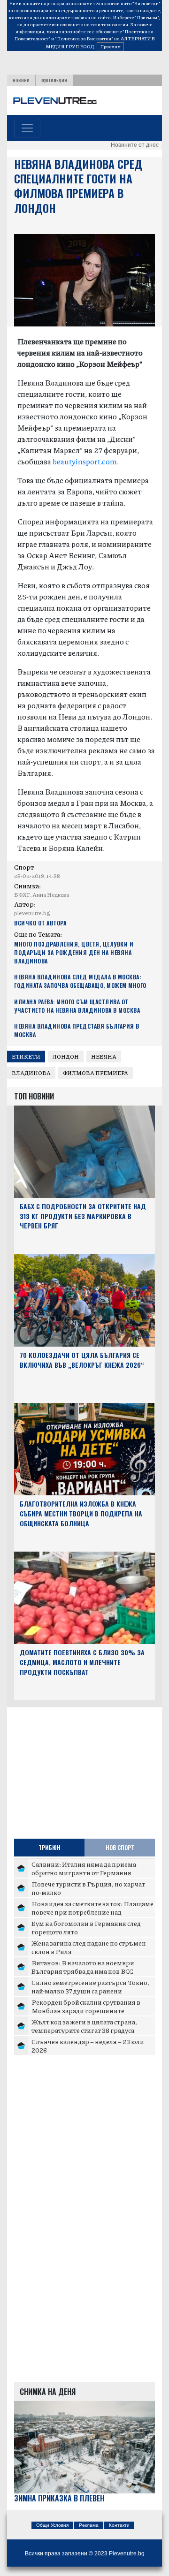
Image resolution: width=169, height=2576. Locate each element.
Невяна (104, 1057)
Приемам (110, 46)
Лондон (66, 1057)
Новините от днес (135, 145)
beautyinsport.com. (86, 461)
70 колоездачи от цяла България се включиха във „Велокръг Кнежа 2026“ (82, 1360)
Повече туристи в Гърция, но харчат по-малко (88, 1888)
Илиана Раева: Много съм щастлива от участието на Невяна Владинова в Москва (77, 1006)
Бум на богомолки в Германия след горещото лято (86, 1927)
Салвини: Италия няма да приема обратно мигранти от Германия (84, 1868)
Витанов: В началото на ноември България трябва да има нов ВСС (83, 1967)
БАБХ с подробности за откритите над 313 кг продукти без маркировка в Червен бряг (83, 1216)
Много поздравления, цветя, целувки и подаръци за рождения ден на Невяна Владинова (74, 952)
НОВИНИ (21, 80)
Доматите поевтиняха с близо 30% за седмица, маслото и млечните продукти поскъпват (82, 1662)
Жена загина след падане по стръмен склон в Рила (89, 1947)
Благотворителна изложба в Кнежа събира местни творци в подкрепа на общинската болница (81, 1513)
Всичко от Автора (40, 923)
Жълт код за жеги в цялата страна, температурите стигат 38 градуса (84, 2026)
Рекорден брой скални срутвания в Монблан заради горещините (86, 2006)
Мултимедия (54, 80)
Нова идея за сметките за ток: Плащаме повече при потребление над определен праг (92, 1912)
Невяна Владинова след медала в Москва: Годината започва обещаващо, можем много (80, 981)
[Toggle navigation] (27, 128)
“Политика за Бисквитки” (84, 38)
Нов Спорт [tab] (120, 1847)
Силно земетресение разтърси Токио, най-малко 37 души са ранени (90, 1986)
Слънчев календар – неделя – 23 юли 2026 (88, 2046)
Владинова (31, 1073)
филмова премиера (96, 1073)
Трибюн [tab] (50, 1847)
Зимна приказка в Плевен (59, 2498)
